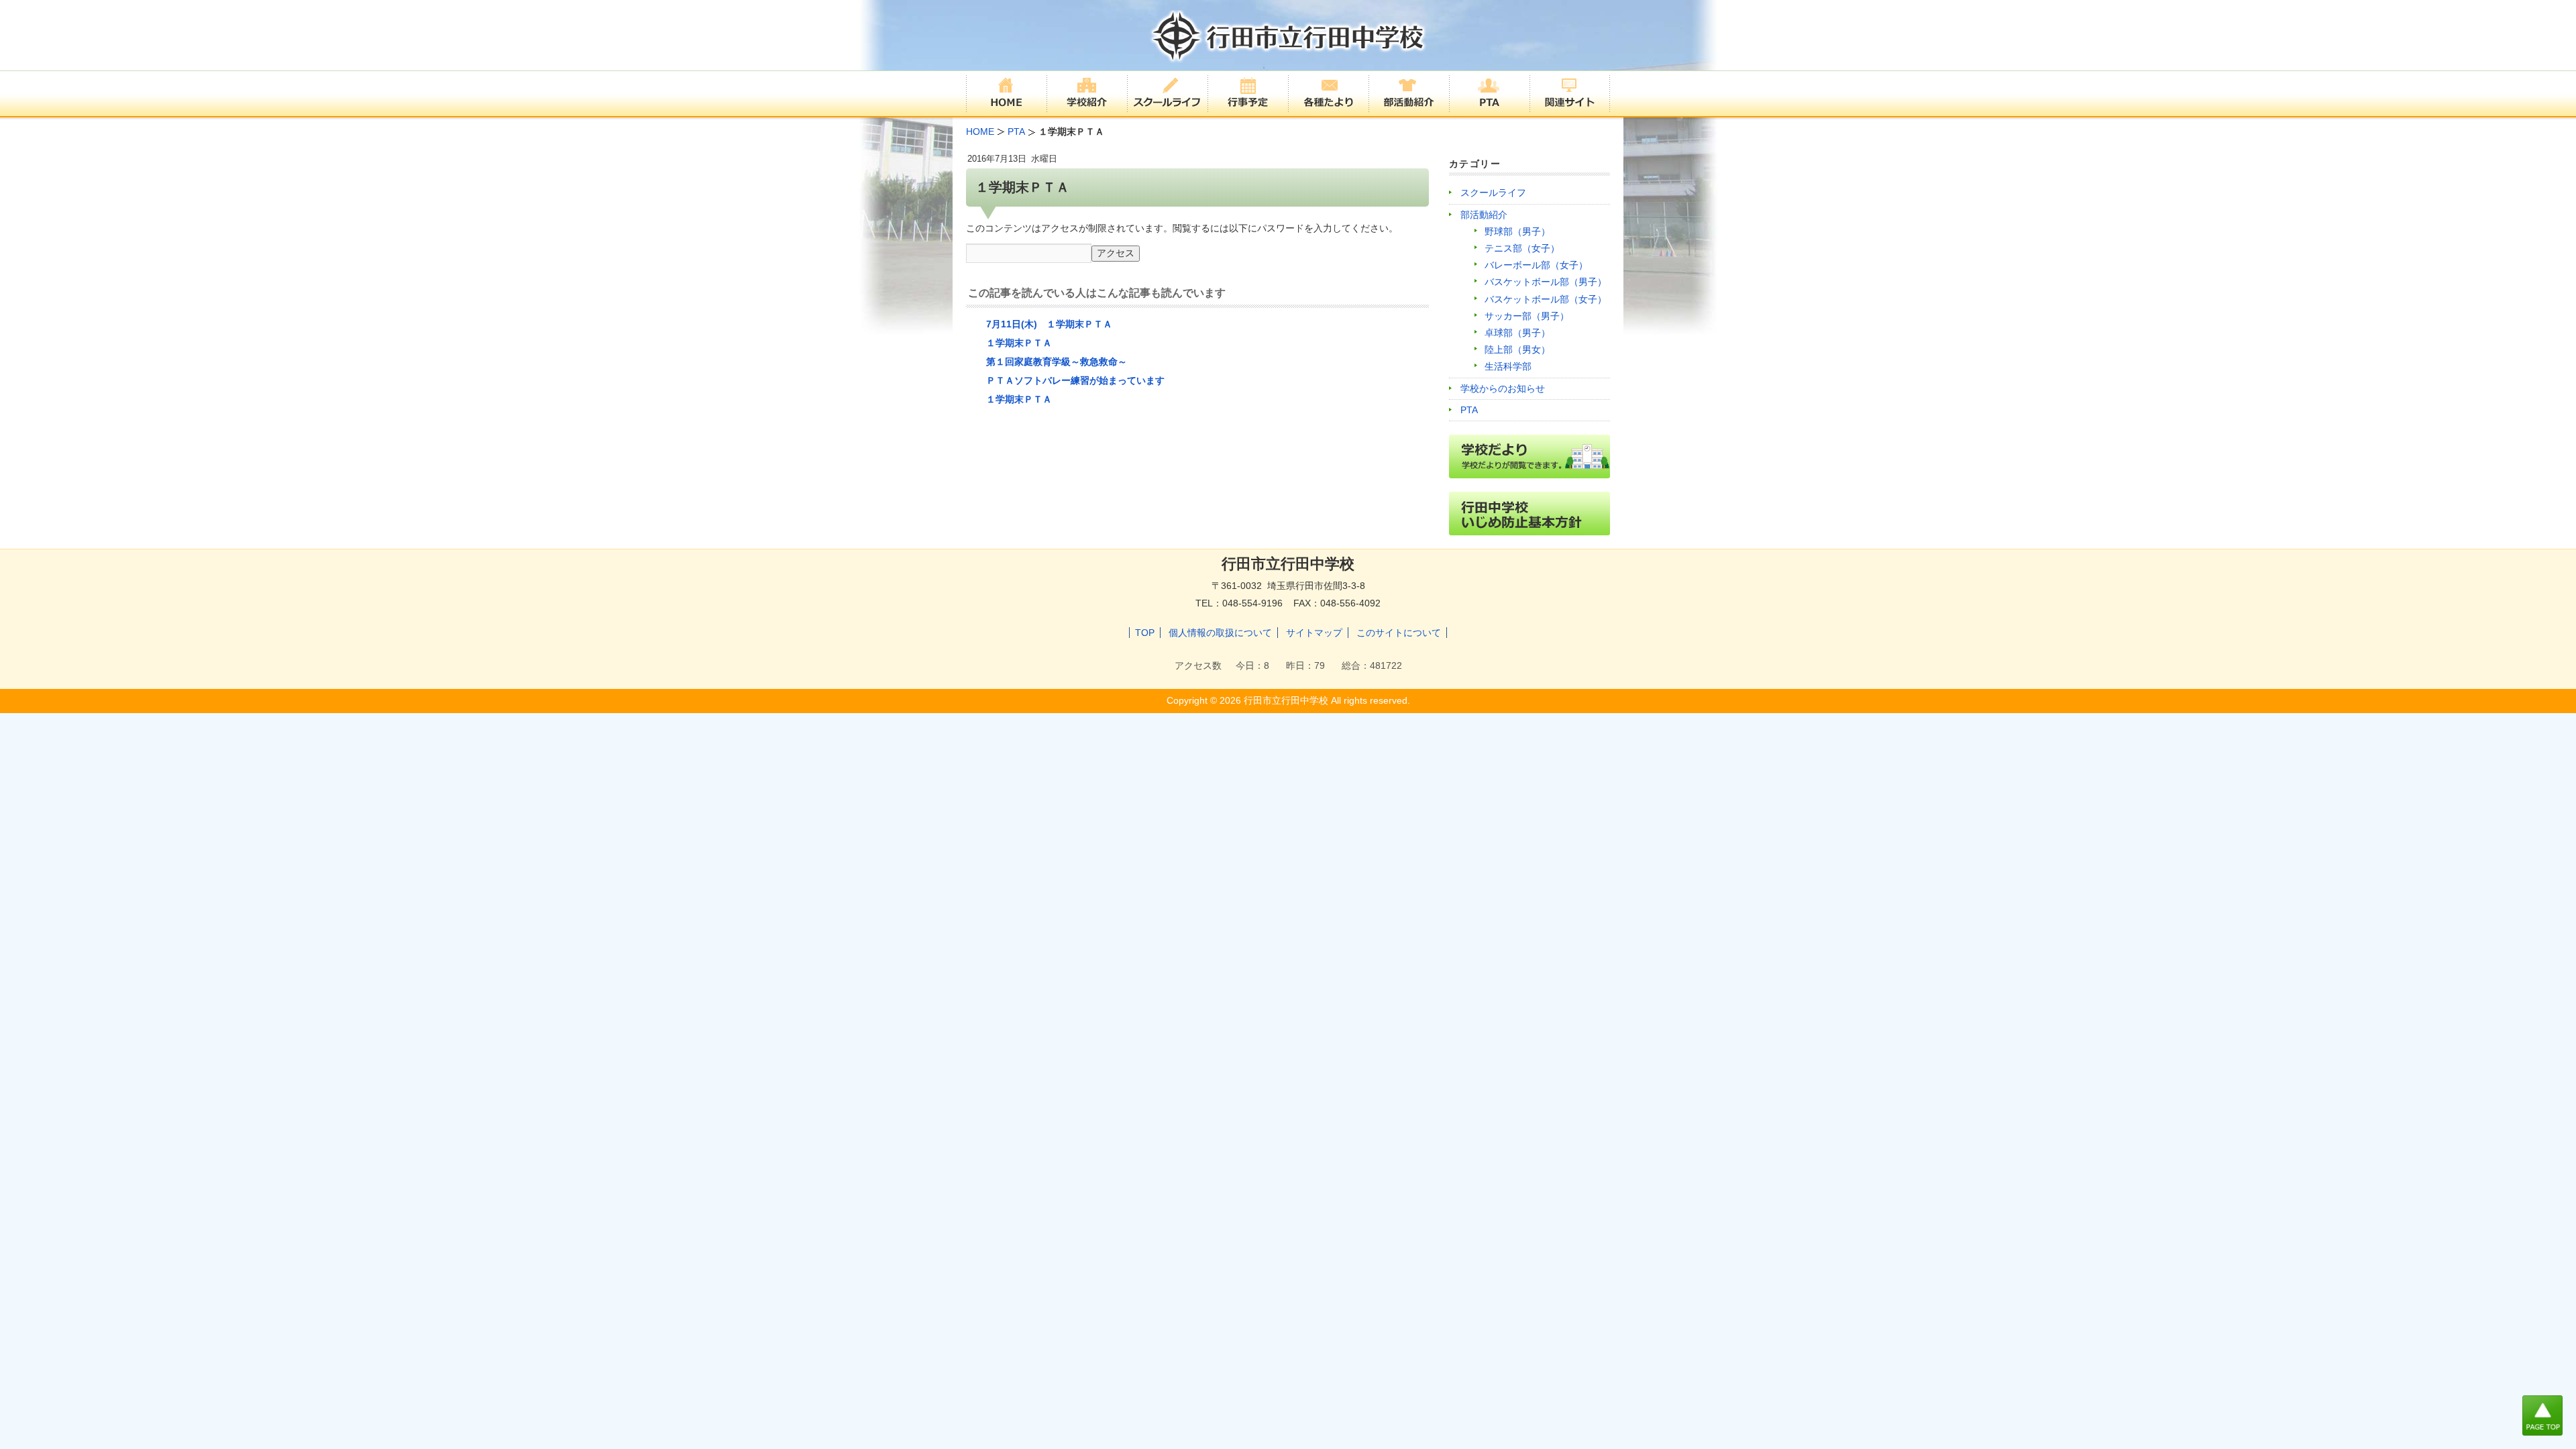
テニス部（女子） (1522, 248)
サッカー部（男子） (1527, 316)
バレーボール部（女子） (1536, 265)
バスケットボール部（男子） (1546, 282)
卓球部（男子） (1517, 333)
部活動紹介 (1484, 215)
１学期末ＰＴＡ (1019, 343)
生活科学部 (1508, 366)
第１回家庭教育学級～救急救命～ (1057, 362)
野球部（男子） (1517, 231)
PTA (1469, 410)
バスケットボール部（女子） (1546, 299)
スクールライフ (1493, 193)
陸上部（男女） (1517, 350)
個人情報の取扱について (1220, 633)
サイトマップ (1314, 633)
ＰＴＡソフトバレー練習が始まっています (1075, 380)
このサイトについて (1399, 633)
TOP (1145, 633)
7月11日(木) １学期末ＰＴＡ (1049, 324)
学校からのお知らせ (1503, 388)
